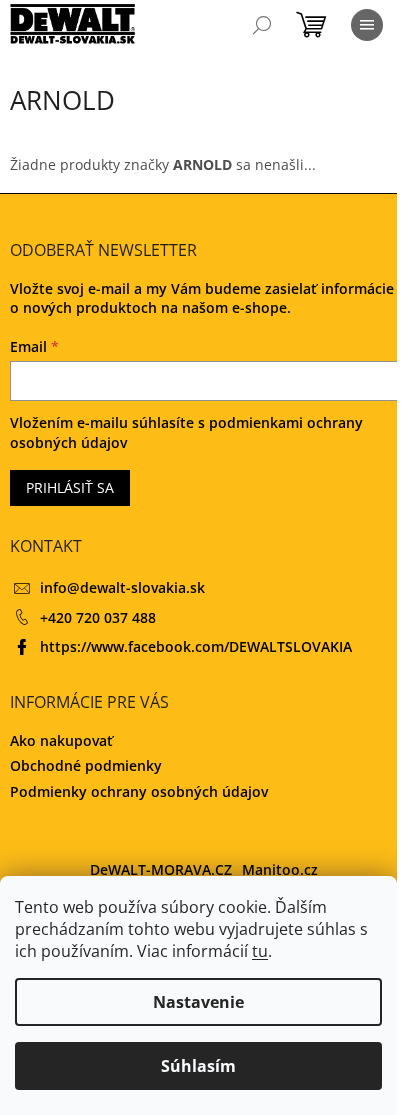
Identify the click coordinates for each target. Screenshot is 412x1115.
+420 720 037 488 (98, 617)
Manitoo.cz (280, 869)
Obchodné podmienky (86, 765)
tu (260, 951)
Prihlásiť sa (70, 487)
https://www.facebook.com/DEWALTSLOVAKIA (196, 646)
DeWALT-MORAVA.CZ (161, 869)
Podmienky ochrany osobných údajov (139, 791)
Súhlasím (198, 1066)
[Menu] (367, 25)
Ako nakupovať (61, 740)
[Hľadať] (262, 25)
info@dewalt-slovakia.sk (122, 587)
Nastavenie (198, 1002)
